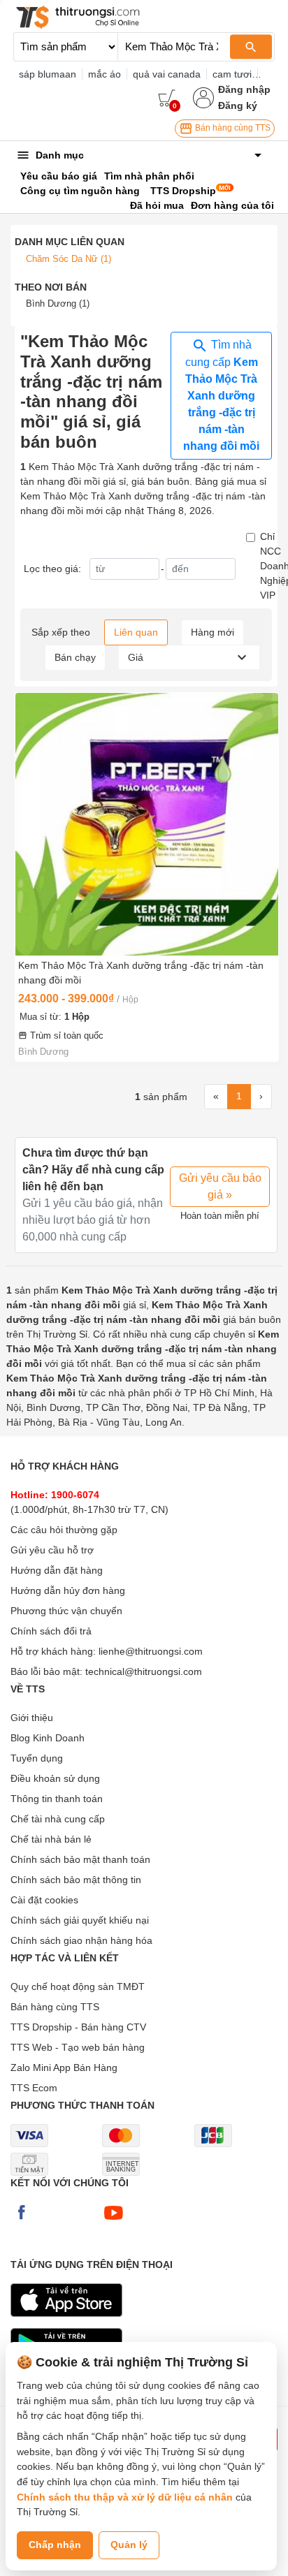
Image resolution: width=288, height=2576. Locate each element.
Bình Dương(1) (58, 303)
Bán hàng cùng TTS (232, 128)
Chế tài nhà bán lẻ (51, 1839)
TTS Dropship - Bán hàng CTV (78, 2027)
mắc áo (105, 74)
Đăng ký (238, 105)
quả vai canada (167, 74)
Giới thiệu (32, 1718)
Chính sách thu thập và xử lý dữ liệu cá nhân (125, 2497)
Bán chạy (75, 657)
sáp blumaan (48, 74)
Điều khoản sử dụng (55, 1778)
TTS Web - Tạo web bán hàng (78, 2047)
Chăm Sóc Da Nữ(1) (69, 259)
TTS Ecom (34, 2088)
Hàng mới (213, 632)
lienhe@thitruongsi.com (151, 1651)
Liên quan (136, 632)
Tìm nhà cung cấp (221, 395)
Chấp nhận (55, 2545)
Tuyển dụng (37, 1758)
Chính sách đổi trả (51, 1631)
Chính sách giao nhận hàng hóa (81, 1940)
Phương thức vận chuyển (66, 1611)
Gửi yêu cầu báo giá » (220, 1186)
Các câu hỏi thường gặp (64, 1530)
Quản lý (129, 2545)
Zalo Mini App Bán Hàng (64, 2068)
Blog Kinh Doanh (48, 1738)
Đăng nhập (244, 89)
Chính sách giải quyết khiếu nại (80, 1920)
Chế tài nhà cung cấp (58, 1819)
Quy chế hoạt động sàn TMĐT (78, 1986)
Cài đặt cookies (44, 1900)
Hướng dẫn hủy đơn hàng (68, 1590)
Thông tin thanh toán (57, 1799)
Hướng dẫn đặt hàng (57, 1570)
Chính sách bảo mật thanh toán (80, 1859)
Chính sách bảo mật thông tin (76, 1880)
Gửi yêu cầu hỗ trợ (52, 1550)
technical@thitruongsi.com (144, 1671)
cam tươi (232, 74)
